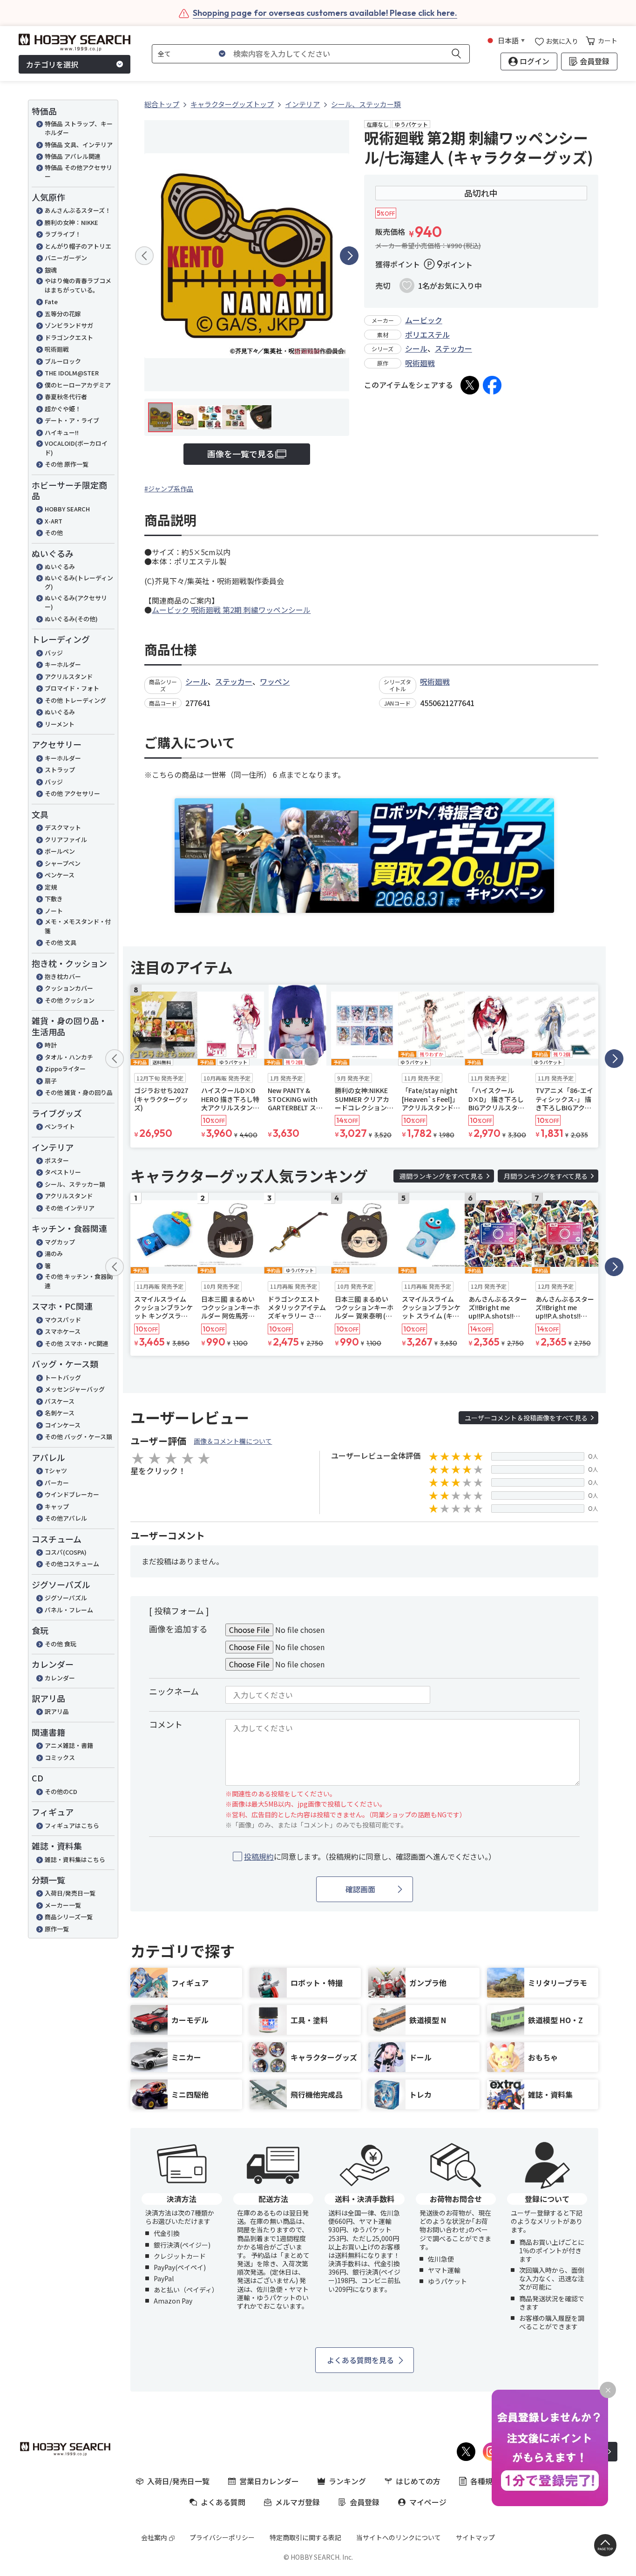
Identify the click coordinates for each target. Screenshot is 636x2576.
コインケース (63, 1425)
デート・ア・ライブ (72, 420)
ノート (54, 911)
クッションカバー (69, 988)
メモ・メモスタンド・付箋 (78, 926)
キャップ (57, 1506)
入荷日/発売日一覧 (70, 1893)
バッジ (54, 653)
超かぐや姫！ (63, 409)
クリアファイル (66, 839)
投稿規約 (259, 1856)
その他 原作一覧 (67, 464)
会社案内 (154, 2537)
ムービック (424, 320)
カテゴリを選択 (52, 64)
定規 (51, 887)
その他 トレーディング (75, 700)
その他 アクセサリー (72, 793)
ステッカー (453, 348)
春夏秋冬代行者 (66, 397)
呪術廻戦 (57, 349)
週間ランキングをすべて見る (441, 1176)
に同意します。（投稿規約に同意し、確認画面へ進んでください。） (370, 1857)
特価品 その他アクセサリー (78, 172)
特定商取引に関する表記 (305, 2537)
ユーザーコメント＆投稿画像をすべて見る (526, 1418)
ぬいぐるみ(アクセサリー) (76, 602)
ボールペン (60, 851)
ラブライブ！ (63, 234)
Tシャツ (56, 1471)
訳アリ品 (57, 1711)
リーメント (60, 724)
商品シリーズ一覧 (69, 1917)
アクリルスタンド (69, 676)
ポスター (57, 1160)
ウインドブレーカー (72, 1494)
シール (416, 348)
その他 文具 (61, 942)
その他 (54, 533)
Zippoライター (65, 1069)
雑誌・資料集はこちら (75, 1859)
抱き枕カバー (63, 976)
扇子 (51, 1081)
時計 (51, 1045)
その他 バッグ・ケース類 (78, 1437)
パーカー (57, 1483)
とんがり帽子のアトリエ (78, 246)
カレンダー (60, 1678)
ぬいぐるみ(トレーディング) (79, 582)
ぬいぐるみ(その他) (71, 619)
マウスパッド (63, 1320)
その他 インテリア (70, 1208)
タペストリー (63, 1172)
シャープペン (63, 863)
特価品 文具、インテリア (79, 145)
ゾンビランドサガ (69, 325)
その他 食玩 (61, 1644)
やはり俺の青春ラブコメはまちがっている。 (78, 285)
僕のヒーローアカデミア (78, 385)
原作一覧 (57, 1929)
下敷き (54, 899)
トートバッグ (63, 1377)
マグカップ (60, 1242)
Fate (51, 302)
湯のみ (54, 1254)
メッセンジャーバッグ (78, 1389)
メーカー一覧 (63, 1905)
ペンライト (60, 1126)
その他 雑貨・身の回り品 (79, 1092)
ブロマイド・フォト (72, 688)
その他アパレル (66, 1518)
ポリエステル (427, 334)
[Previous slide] (144, 256)
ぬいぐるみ (60, 567)
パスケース (60, 1401)
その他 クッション (70, 1000)
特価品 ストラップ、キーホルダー (79, 128)
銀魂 (51, 270)
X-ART (54, 521)
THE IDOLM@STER (72, 373)
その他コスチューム (72, 1564)
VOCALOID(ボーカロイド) (76, 448)
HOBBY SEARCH (67, 509)
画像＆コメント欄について (233, 1441)
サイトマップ (475, 2537)
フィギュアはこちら (72, 1825)
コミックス (60, 1757)
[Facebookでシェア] (492, 385)
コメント (166, 1724)
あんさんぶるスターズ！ (78, 210)
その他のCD (61, 1791)
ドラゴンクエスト (69, 337)
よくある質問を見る (360, 2360)
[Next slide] (349, 256)
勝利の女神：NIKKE (71, 222)
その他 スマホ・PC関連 (77, 1343)
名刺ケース (60, 1413)
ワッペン (275, 681)
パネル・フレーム (69, 1610)
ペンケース (60, 875)
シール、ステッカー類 (75, 1184)
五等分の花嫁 (63, 314)
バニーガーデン (66, 258)
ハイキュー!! (62, 432)
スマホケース (63, 1331)
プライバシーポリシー (222, 2537)
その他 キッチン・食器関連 (79, 1281)
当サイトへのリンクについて (399, 2537)
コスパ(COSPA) (66, 1552)
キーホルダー (63, 664)
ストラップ (60, 770)
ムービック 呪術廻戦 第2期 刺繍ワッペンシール (231, 610)
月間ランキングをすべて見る (546, 1176)
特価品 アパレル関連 (73, 156)
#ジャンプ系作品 (169, 489)
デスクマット (63, 827)
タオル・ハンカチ (69, 1057)
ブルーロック (63, 361)
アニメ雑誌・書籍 (69, 1745)
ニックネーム (174, 1691)
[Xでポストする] (470, 385)
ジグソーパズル (66, 1598)
